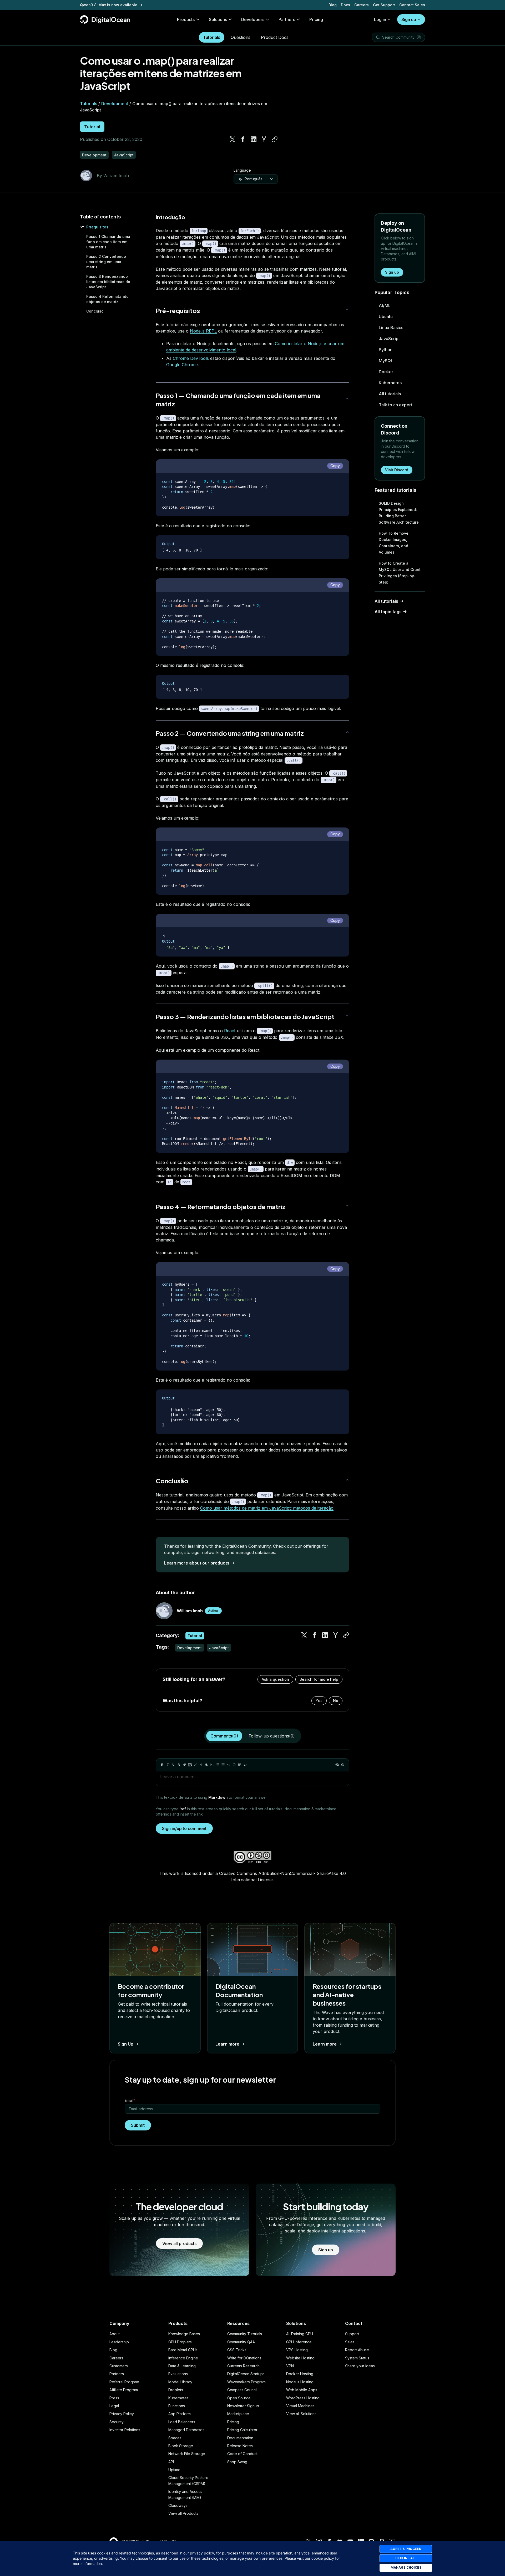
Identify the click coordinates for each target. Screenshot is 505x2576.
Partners (117, 2374)
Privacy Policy (122, 2414)
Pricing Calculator (242, 2430)
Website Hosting (300, 2358)
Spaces (175, 2438)
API (171, 2462)
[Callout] (234, 1765)
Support (352, 2334)
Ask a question (275, 1679)
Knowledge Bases (184, 2334)
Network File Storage (187, 2454)
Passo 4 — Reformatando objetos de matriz (221, 1207)
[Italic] (168, 1765)
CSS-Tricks (237, 2350)
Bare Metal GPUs (183, 2350)
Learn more (227, 2044)
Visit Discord (397, 470)
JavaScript (389, 339)
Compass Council (242, 2390)
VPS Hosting (297, 2350)
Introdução (170, 217)
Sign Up (126, 2044)
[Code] (245, 1765)
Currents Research (243, 2366)
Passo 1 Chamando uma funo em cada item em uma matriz (108, 242)
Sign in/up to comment (184, 1828)
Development (115, 104)
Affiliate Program (124, 2390)
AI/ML (385, 305)
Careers (362, 5)
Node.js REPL (203, 331)
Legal (114, 2406)
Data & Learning (182, 2366)
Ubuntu (386, 316)
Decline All (406, 2558)
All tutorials (390, 394)
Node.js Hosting (300, 2382)
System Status (357, 2358)
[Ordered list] (223, 1765)
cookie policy (323, 2558)
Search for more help (319, 1679)
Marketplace (238, 2414)
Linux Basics (391, 328)
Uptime (174, 2470)
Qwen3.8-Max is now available (109, 5)
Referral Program (124, 2382)
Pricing (233, 2422)
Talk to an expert (395, 405)
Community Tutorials (245, 2334)
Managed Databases (186, 2430)
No (336, 1701)
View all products (179, 2243)
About (115, 2334)
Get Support (384, 5)
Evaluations (178, 2374)
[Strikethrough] (179, 1765)
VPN (290, 2366)
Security (117, 2422)
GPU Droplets (180, 2342)
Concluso (95, 311)
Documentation (240, 2438)
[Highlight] (195, 1765)
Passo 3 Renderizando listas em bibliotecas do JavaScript (108, 282)
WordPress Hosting (303, 2398)
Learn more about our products (197, 1563)
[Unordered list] (218, 1765)
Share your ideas (360, 2366)
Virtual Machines (300, 2406)
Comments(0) (224, 1736)
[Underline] (173, 1765)
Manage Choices (406, 2567)
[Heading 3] (212, 1765)
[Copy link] (275, 139)
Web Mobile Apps (302, 2390)
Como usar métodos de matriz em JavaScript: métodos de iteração (267, 1508)
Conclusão (172, 1481)
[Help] (343, 1765)
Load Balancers (182, 2422)
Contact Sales (412, 5)
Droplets (176, 2390)
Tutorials (212, 37)
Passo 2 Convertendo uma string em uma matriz (106, 262)
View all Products (183, 2513)
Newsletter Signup (243, 2406)
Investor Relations (125, 2430)
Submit (138, 2125)
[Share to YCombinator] (264, 139)
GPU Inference (299, 2342)
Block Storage (181, 2446)
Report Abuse (357, 2350)
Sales (350, 2342)
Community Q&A (241, 2342)
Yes (319, 1701)
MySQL (386, 361)
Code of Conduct (242, 2454)
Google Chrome (182, 365)
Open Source (239, 2398)
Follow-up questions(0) (272, 1736)
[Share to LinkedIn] (254, 139)
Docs (345, 5)
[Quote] (229, 1765)
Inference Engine (183, 2358)
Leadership (119, 2342)
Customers (119, 2366)
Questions (241, 37)
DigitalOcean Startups (246, 2374)
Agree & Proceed (406, 2549)
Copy (335, 466)
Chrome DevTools (191, 358)
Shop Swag (237, 2462)
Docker (386, 372)
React (230, 1031)
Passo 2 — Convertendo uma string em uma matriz (230, 733)
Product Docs (275, 37)
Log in (380, 19)
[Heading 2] (206, 1765)
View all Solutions (301, 2414)
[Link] (184, 1765)
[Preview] (337, 1765)
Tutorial (92, 127)
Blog (333, 5)
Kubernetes (390, 383)
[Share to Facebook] (243, 139)
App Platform (180, 2414)
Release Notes (240, 2446)
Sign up (409, 19)
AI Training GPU (300, 2334)
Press (114, 2398)
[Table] (240, 1765)
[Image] (190, 1765)
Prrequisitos (97, 227)
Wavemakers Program (246, 2382)
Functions (177, 2406)
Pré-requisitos (178, 310)
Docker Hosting (300, 2374)
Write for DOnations (244, 2358)
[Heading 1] (201, 1765)
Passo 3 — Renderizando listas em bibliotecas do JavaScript (245, 1016)
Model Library (180, 2382)
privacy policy (202, 2553)
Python (386, 350)
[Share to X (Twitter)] (233, 139)
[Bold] (162, 1765)
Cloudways (178, 2505)
